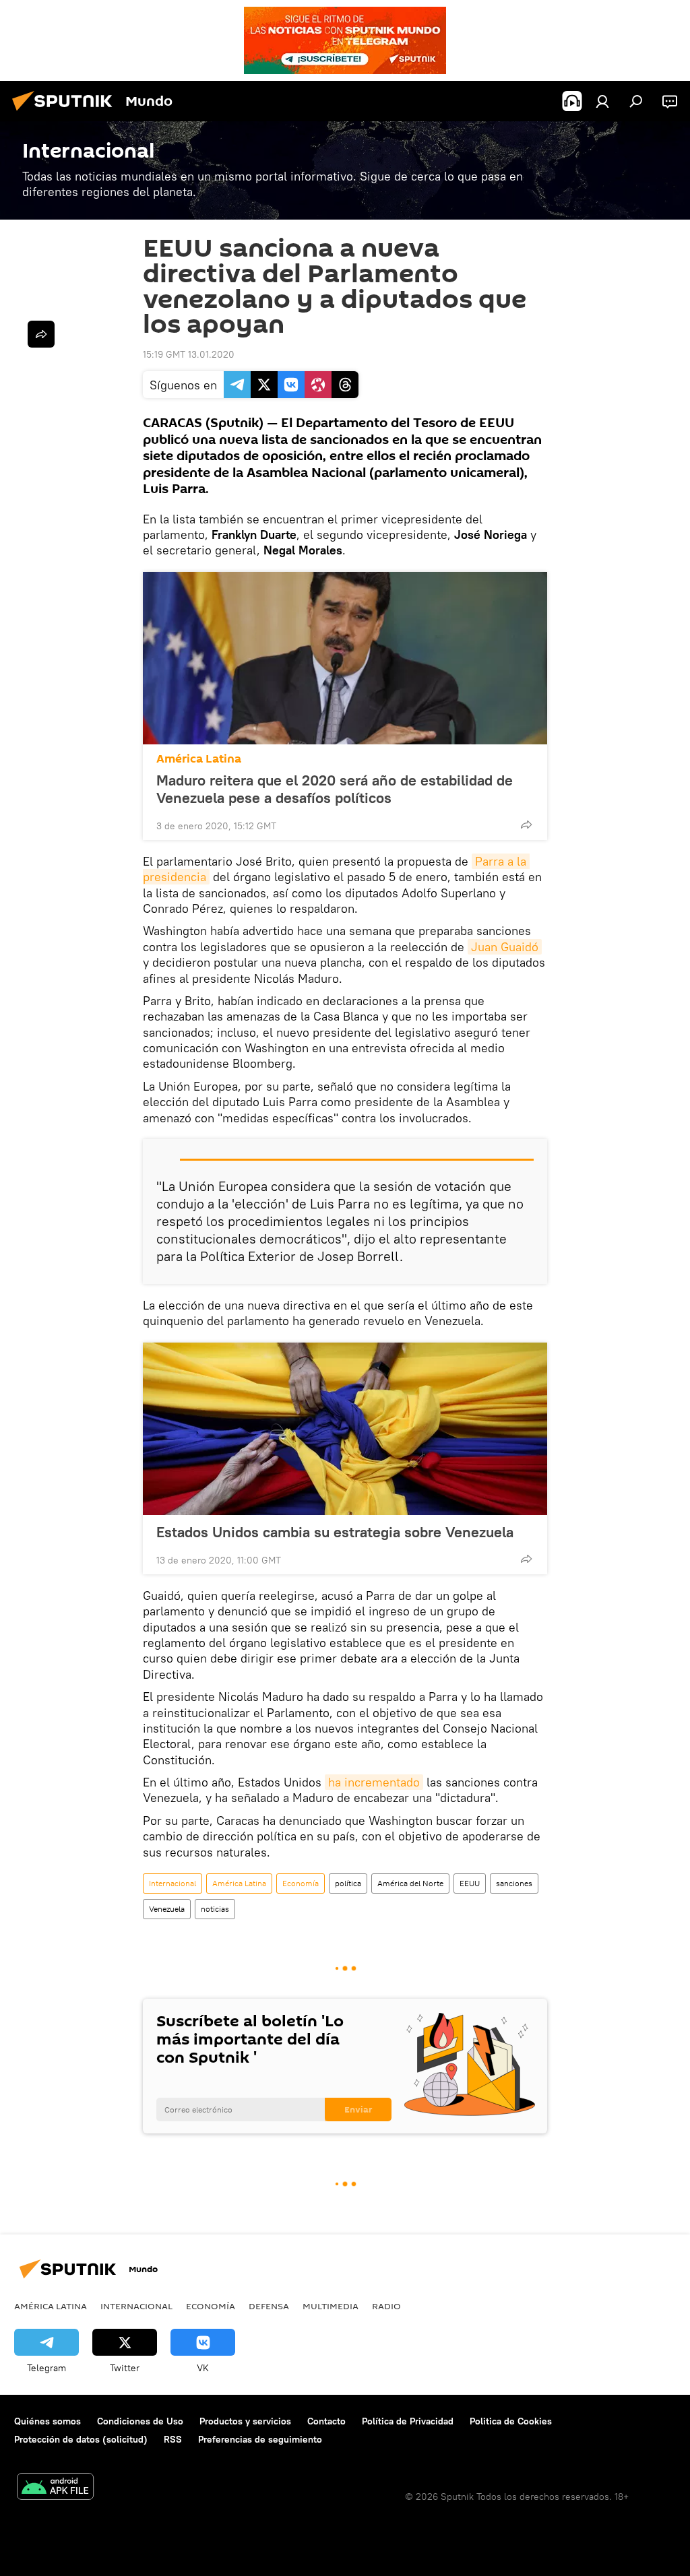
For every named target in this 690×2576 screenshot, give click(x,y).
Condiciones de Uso (140, 2421)
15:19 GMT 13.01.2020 (189, 354)
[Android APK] (55, 2488)
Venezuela (167, 1909)
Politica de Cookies (511, 2421)
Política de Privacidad (408, 2421)
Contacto (326, 2421)
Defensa (269, 2306)
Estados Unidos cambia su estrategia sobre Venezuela (335, 1532)
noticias (215, 1909)
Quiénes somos (48, 2421)
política (348, 1883)
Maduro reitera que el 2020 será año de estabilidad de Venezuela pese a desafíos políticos (335, 789)
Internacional (172, 1883)
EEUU (470, 1883)
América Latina (199, 759)
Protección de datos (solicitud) (81, 2439)
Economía (301, 1883)
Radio (386, 2306)
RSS (173, 2439)
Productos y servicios (245, 2421)
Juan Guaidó (505, 947)
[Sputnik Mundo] (66, 112)
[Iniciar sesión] (602, 101)
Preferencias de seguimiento (260, 2439)
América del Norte (410, 1883)
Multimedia (331, 2306)
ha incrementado (374, 1782)
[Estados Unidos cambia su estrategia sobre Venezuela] (345, 1429)
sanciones (514, 1883)
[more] (526, 825)
